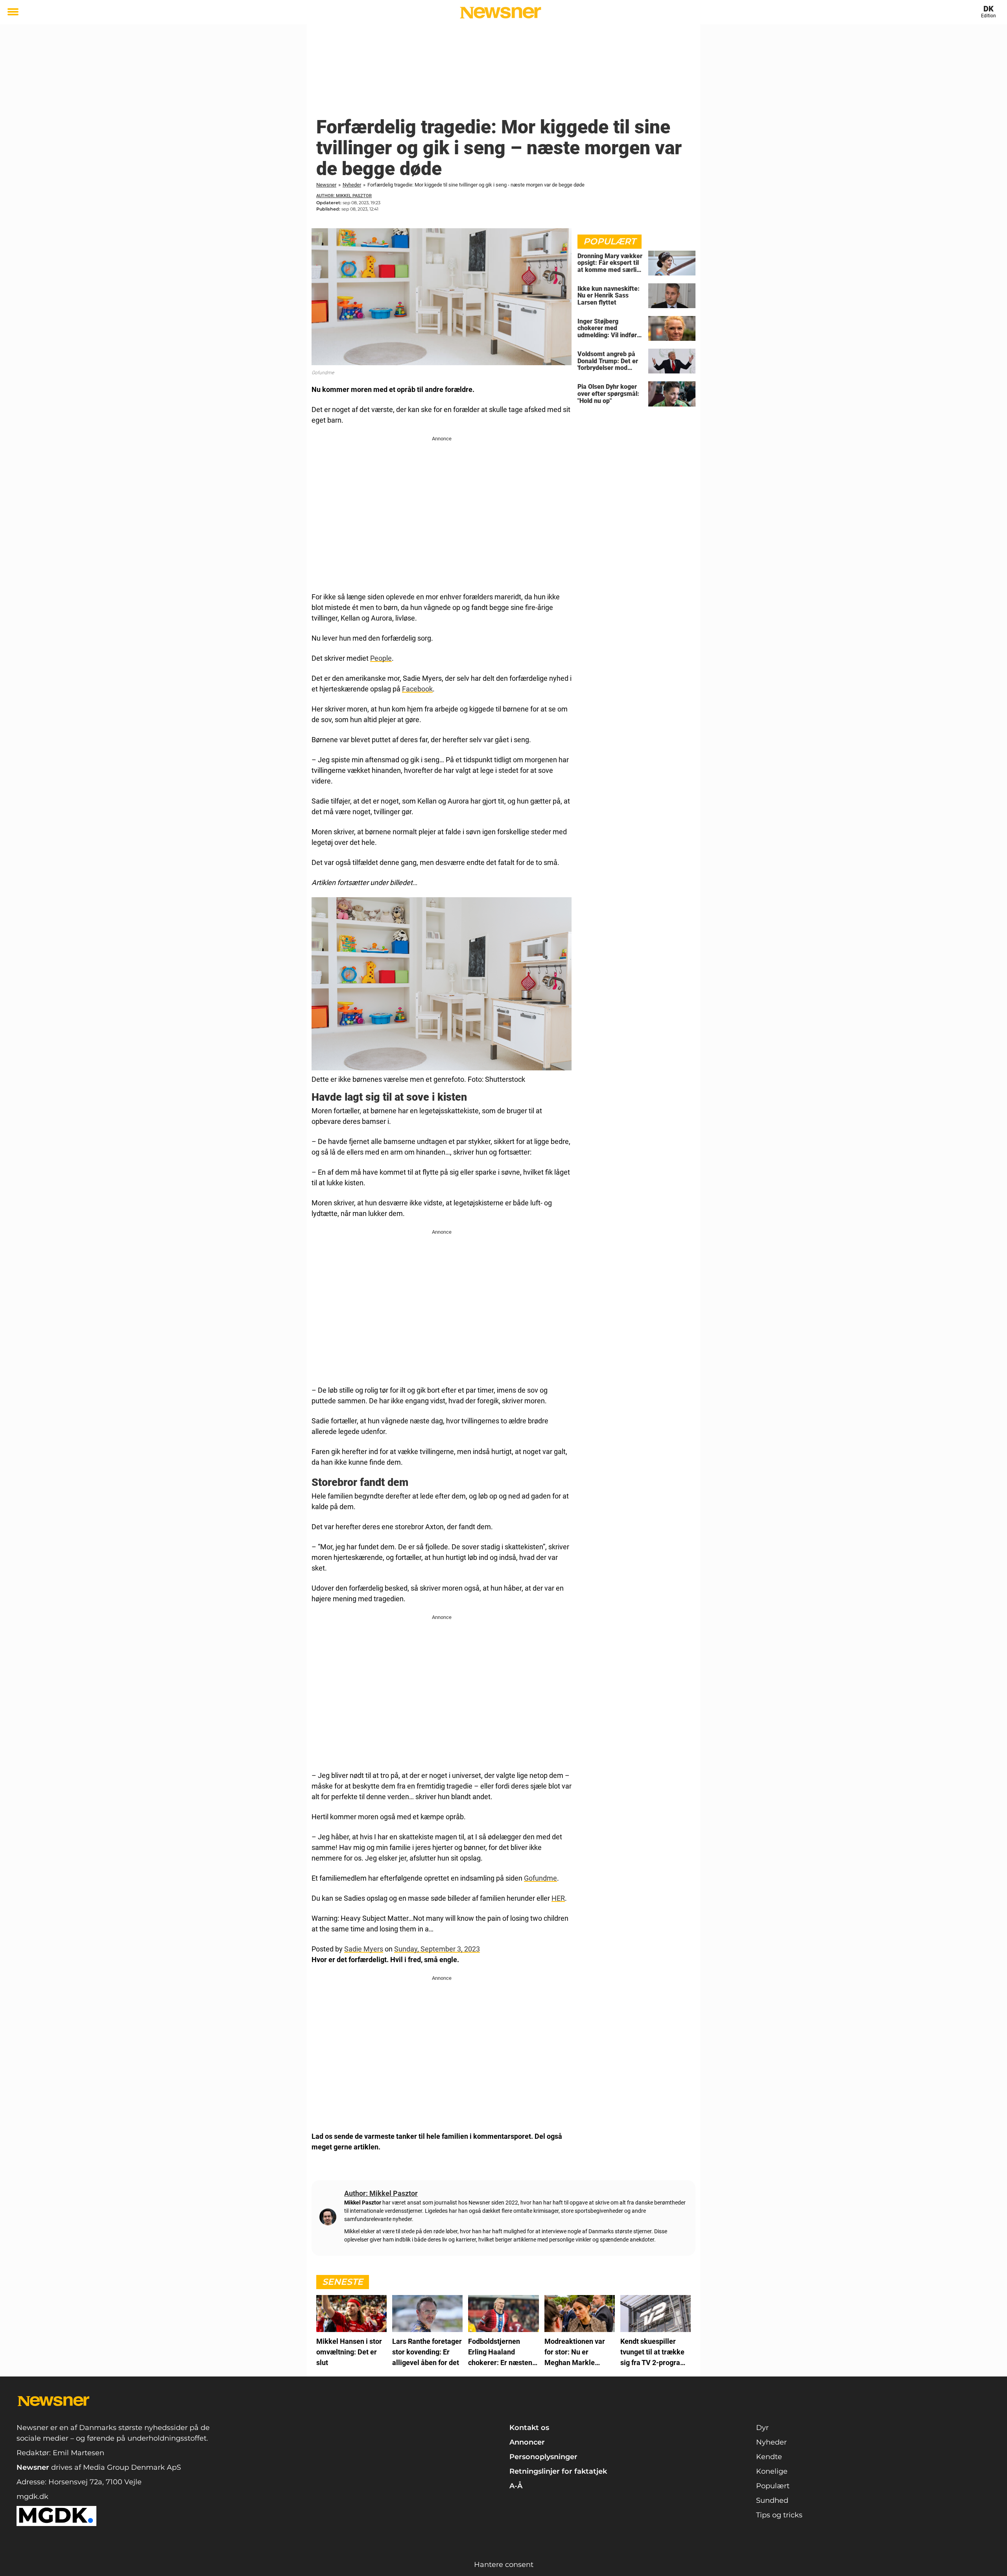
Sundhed (772, 2500)
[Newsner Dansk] (501, 13)
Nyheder (352, 185)
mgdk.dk (32, 2497)
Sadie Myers (364, 1949)
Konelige (772, 2471)
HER (558, 1898)
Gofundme (540, 1878)
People (381, 658)
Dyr (762, 2428)
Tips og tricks (779, 2515)
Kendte (769, 2457)
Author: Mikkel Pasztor (344, 196)
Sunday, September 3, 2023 (437, 1949)
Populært (773, 2486)
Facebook (417, 689)
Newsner (326, 185)
